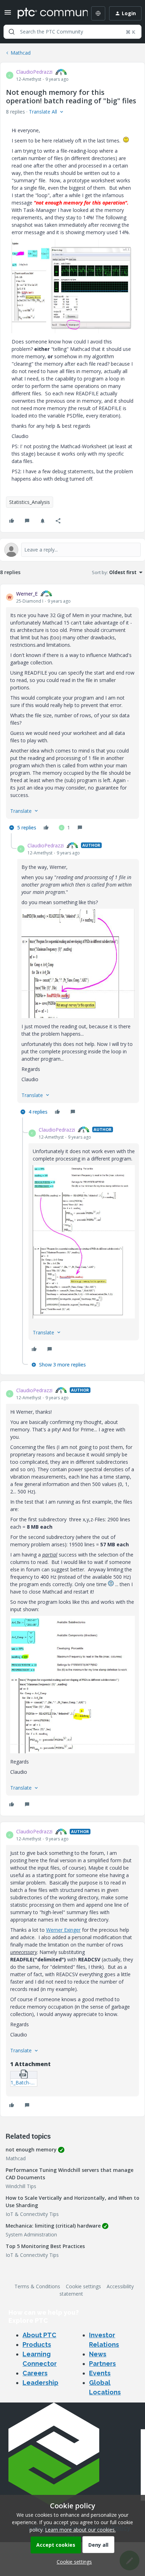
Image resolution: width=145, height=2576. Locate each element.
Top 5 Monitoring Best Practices (45, 2246)
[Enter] (12, 32)
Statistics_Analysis (30, 502)
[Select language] (98, 13)
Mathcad (21, 53)
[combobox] (72, 32)
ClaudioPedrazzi (34, 72)
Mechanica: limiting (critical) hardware (53, 2226)
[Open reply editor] (72, 550)
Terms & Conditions (37, 2286)
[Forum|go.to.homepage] (48, 13)
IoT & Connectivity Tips (32, 2214)
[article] (72, 712)
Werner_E (27, 594)
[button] (8, 15)
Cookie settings (83, 2286)
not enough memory (31, 2149)
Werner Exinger (63, 1930)
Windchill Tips (21, 2186)
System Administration (31, 2234)
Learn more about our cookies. (80, 2530)
